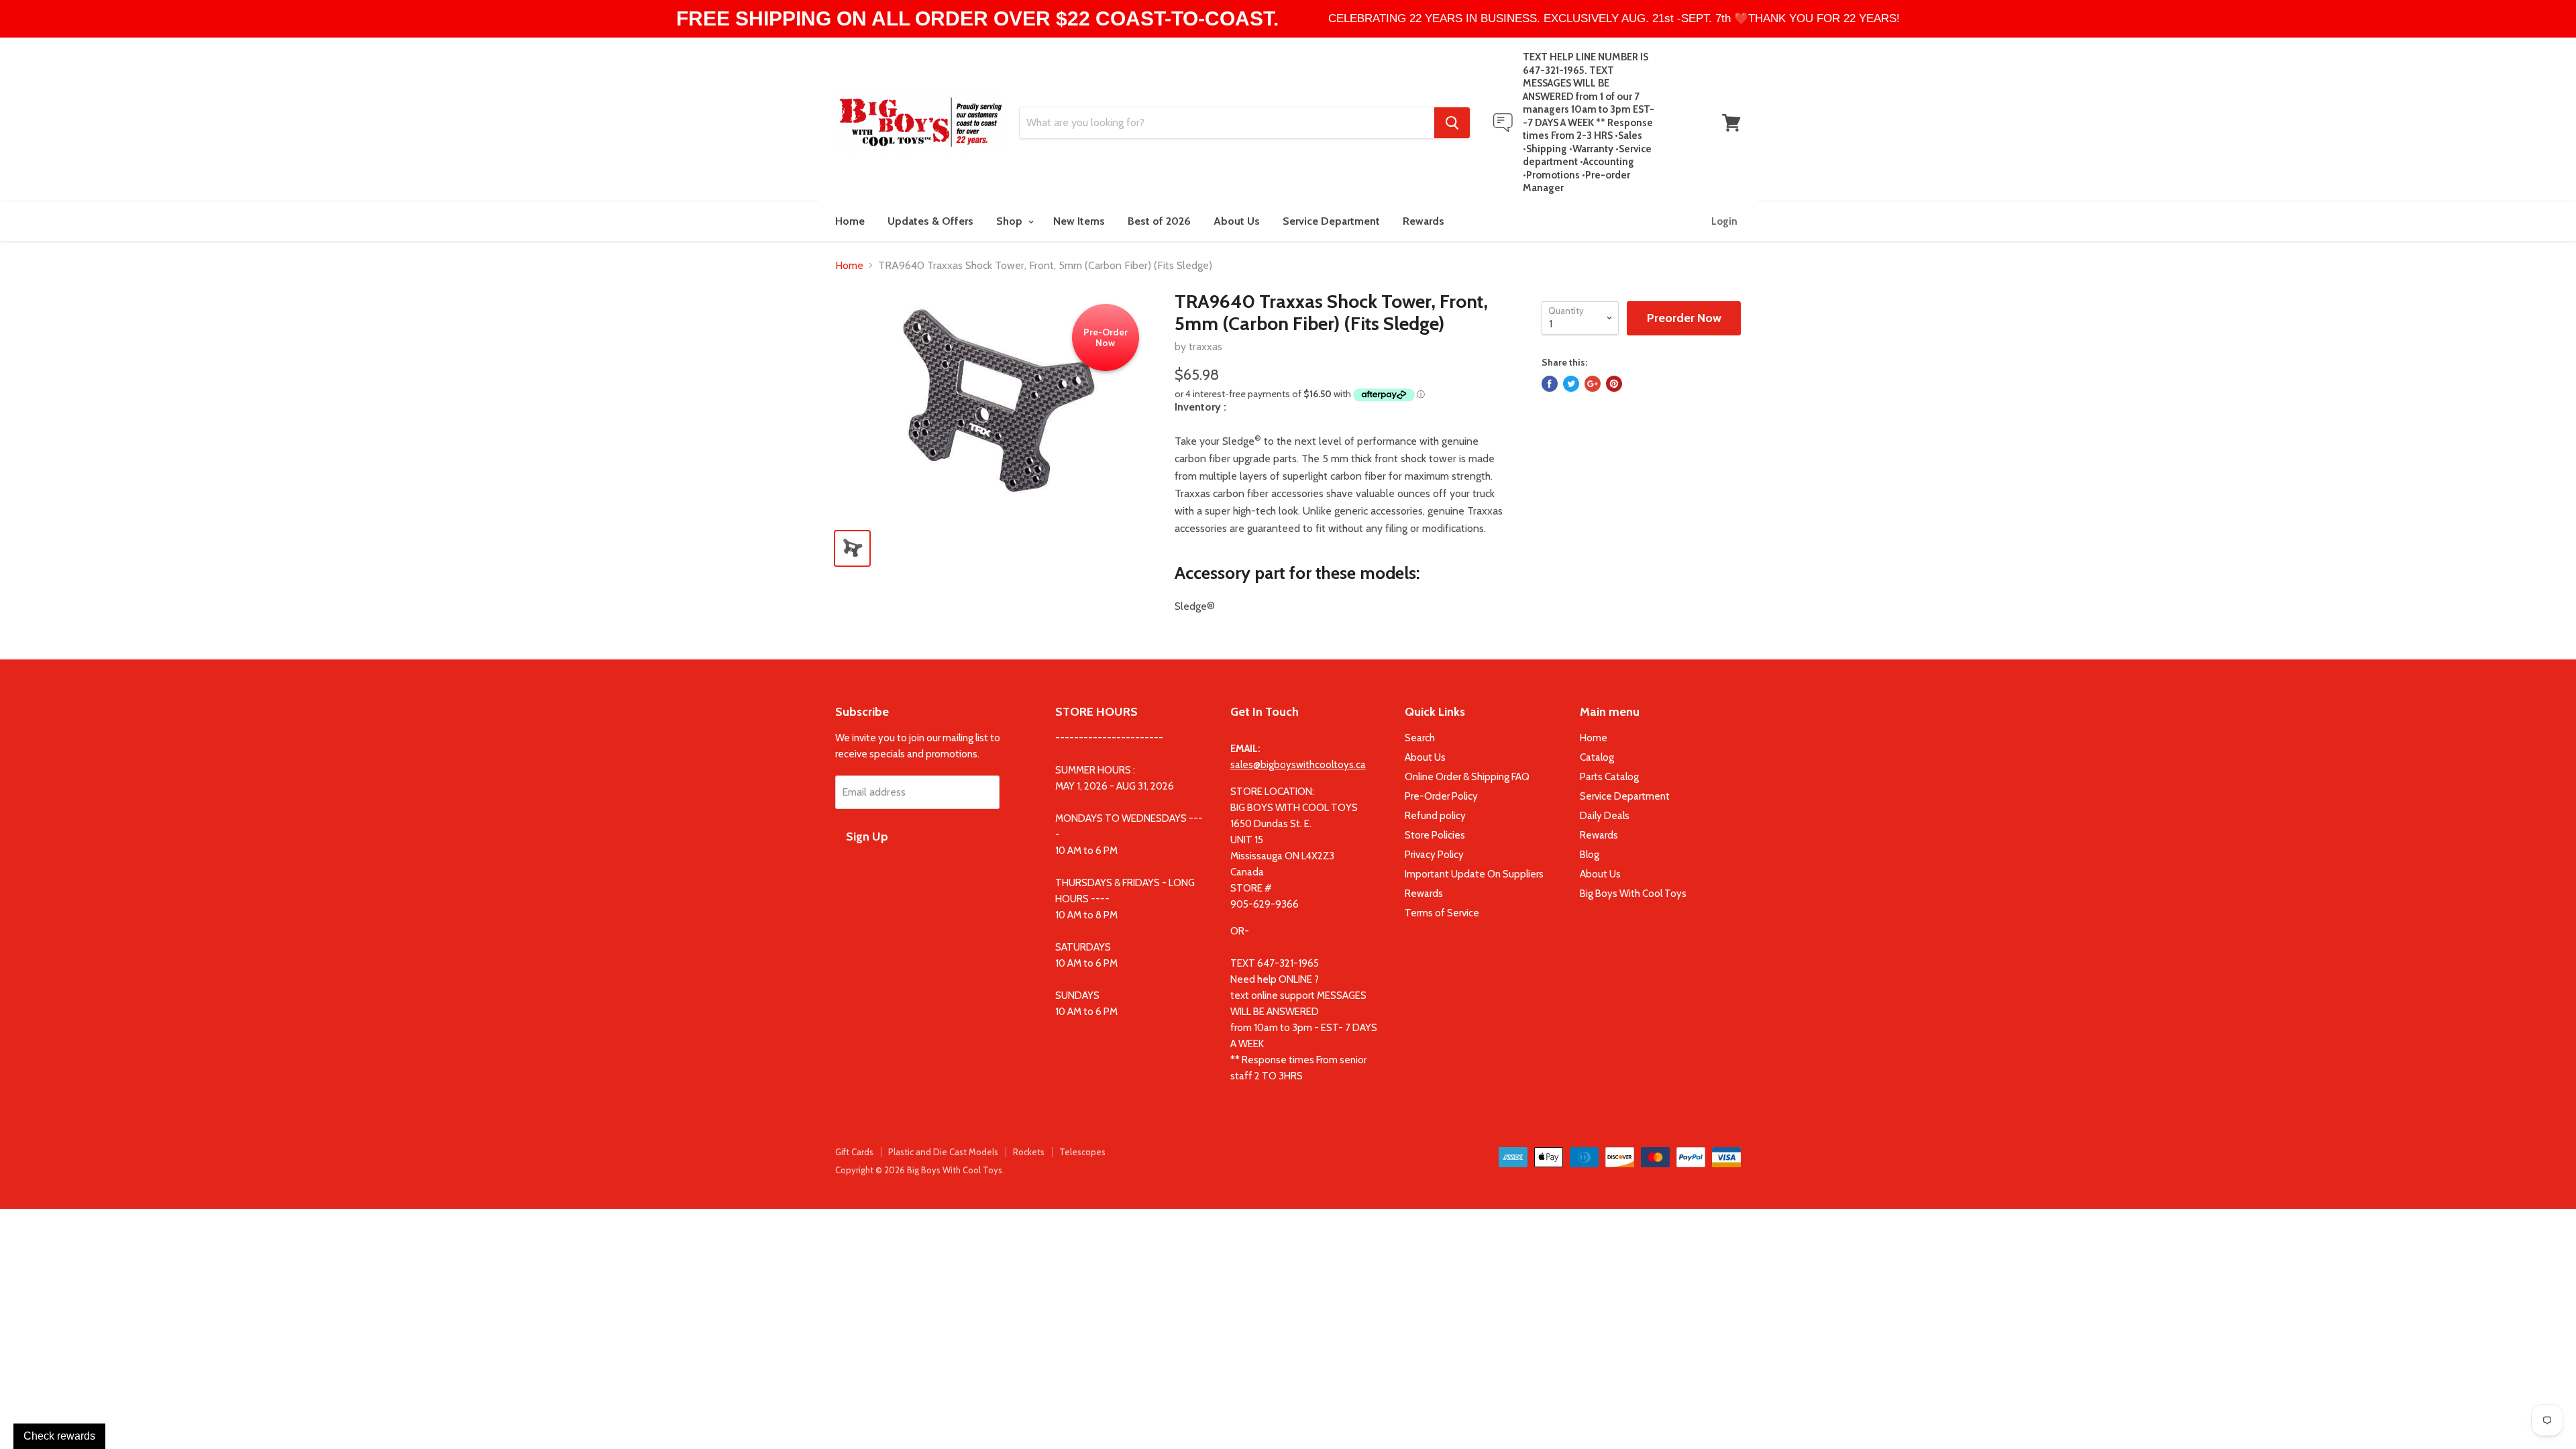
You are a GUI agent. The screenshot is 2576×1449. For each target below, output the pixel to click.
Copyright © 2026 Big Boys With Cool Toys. (920, 1170)
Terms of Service (1442, 913)
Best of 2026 (1159, 221)
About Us (1237, 221)
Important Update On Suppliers (1474, 874)
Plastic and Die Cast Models (943, 1152)
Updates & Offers (930, 221)
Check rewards (59, 1436)
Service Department (1331, 221)
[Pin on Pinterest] (1614, 384)
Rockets (1029, 1152)
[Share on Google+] (1593, 384)
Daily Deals (1605, 816)
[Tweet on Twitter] (1571, 384)
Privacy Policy (1434, 855)
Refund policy (1435, 816)
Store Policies (1435, 835)
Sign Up (867, 837)
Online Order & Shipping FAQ (1467, 777)
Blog (1590, 855)
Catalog (1597, 757)
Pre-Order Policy (1441, 796)
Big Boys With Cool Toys (1633, 894)
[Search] (1452, 123)
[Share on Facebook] (1550, 384)
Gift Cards (854, 1152)
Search (1420, 738)
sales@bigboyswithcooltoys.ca (1298, 765)
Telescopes (1082, 1152)
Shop (1011, 221)
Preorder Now (1684, 318)
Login (1724, 221)
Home (850, 221)
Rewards (1424, 221)
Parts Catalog (1609, 777)
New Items (1079, 221)
